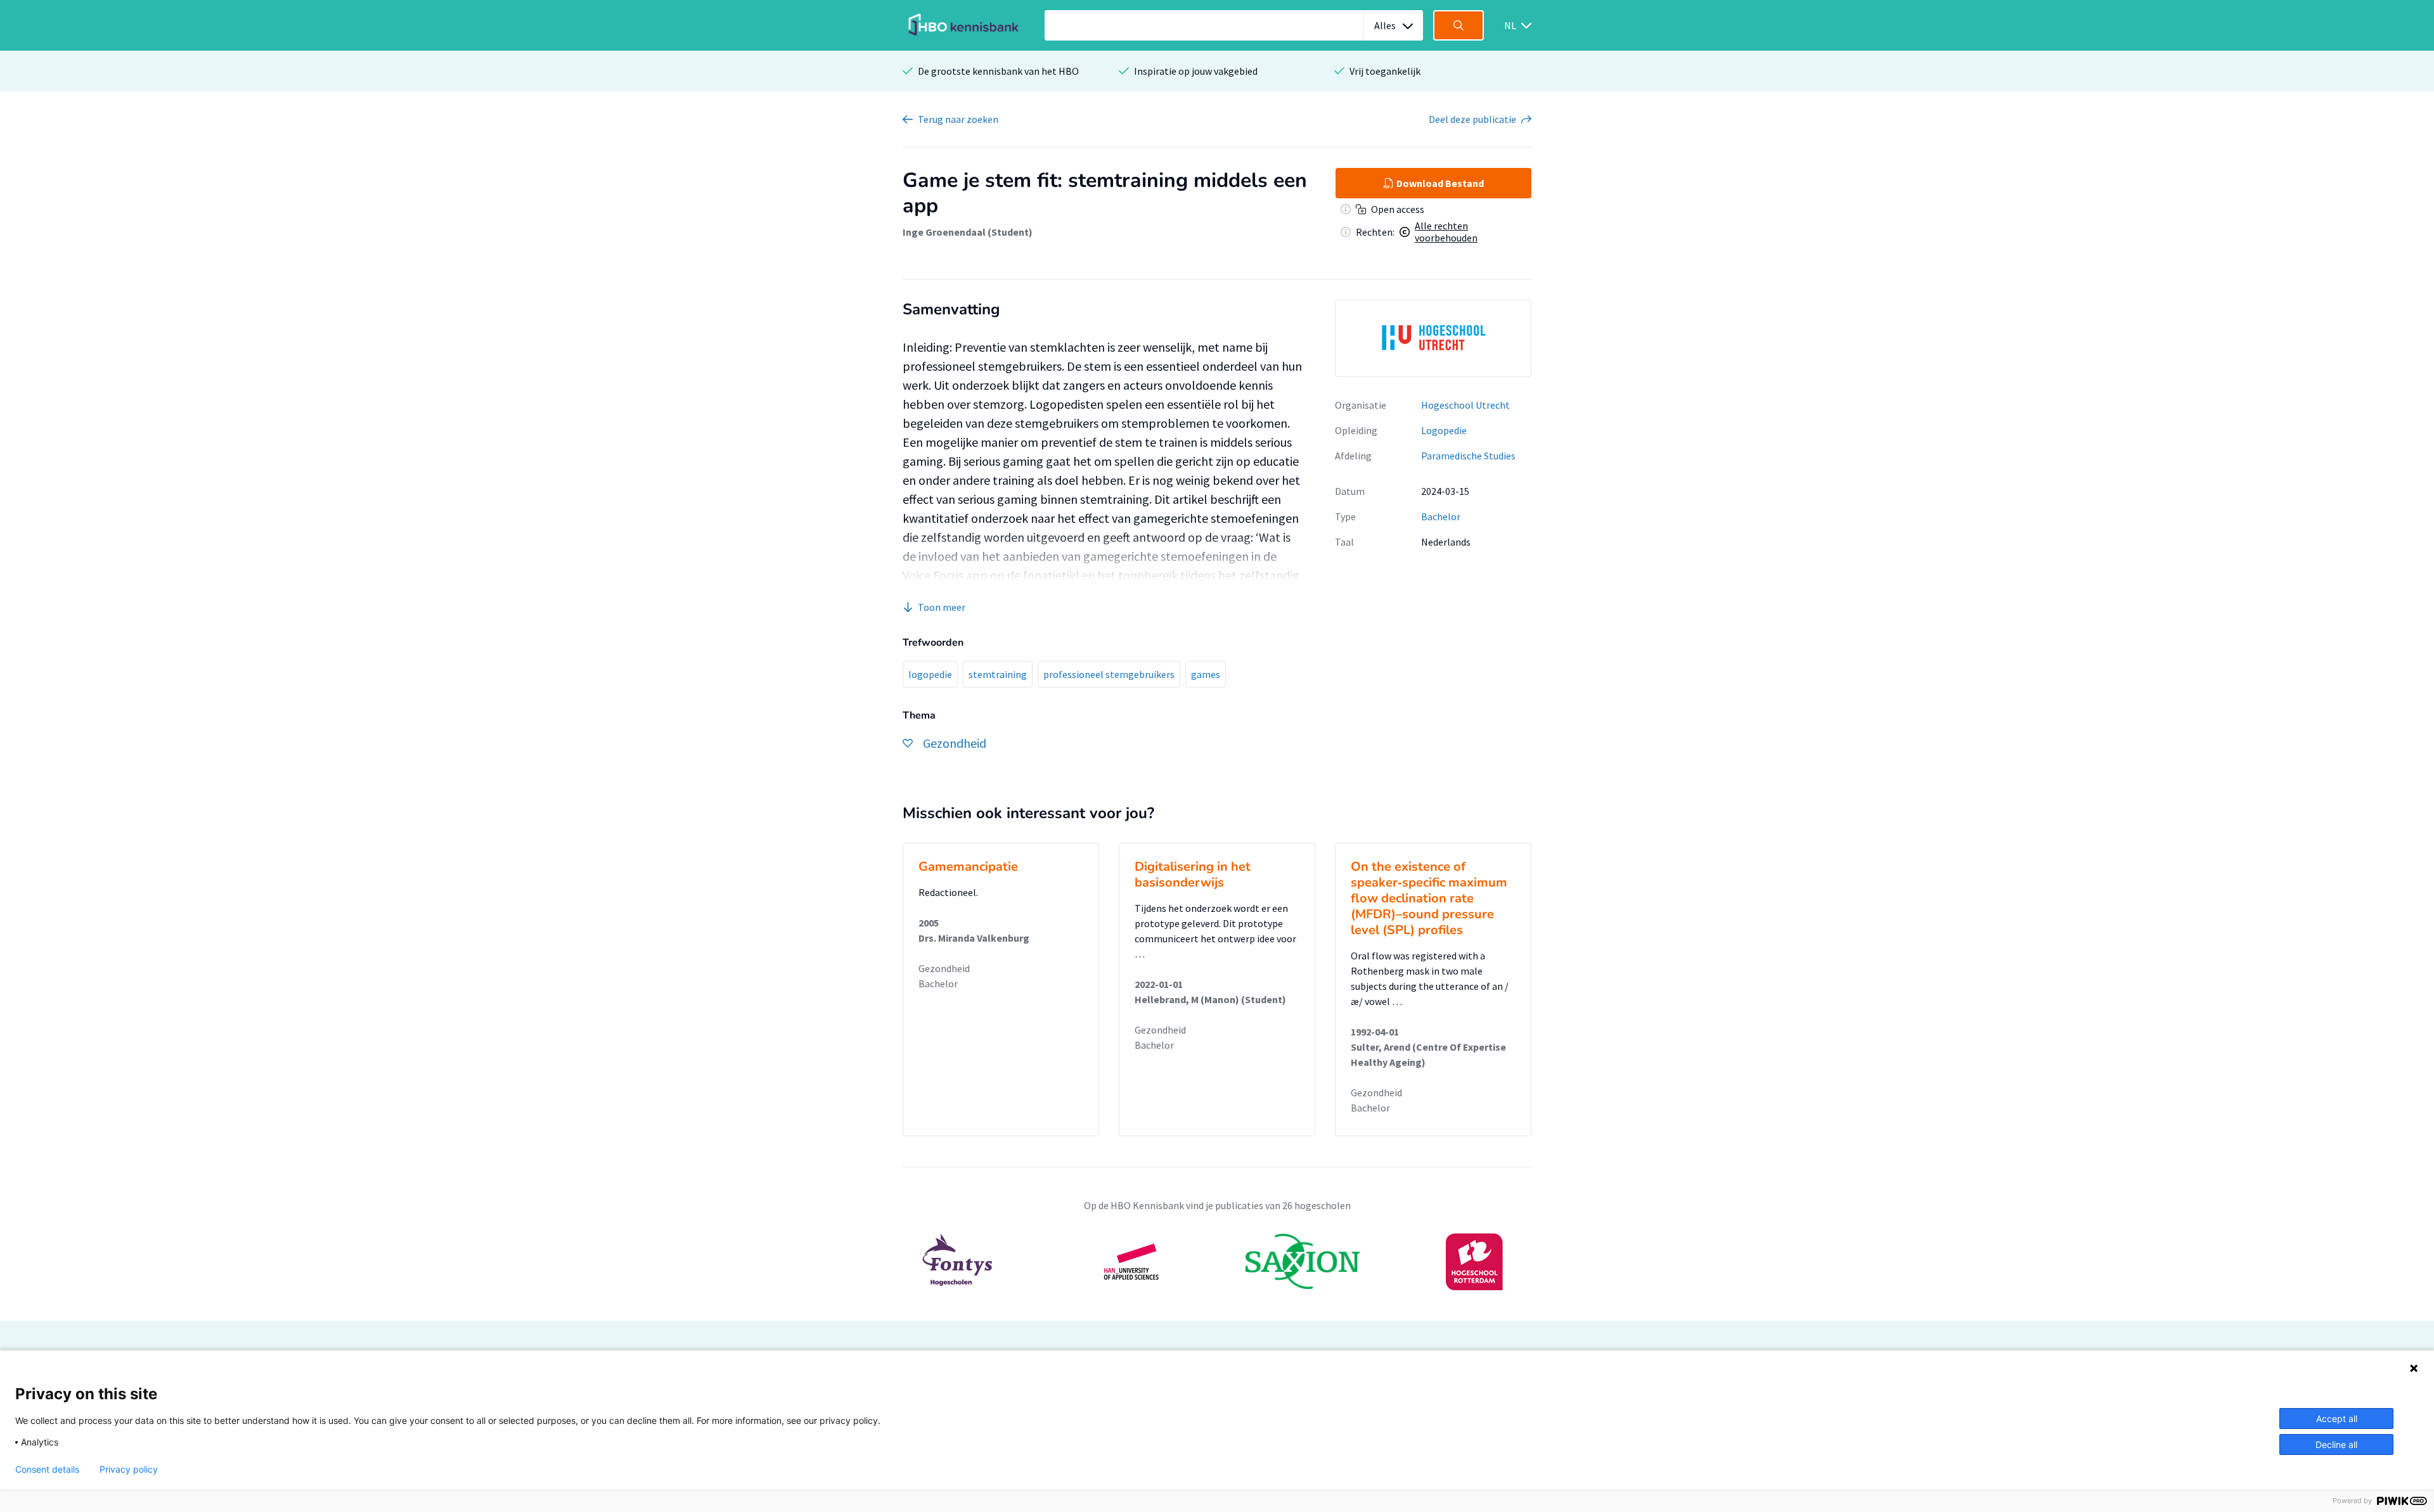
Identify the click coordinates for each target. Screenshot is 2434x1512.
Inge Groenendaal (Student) (968, 232)
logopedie (930, 674)
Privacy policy (129, 1470)
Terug (958, 119)
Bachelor (1441, 516)
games (1206, 674)
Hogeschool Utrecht (1465, 405)
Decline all (2336, 1445)
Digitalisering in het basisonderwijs (1193, 875)
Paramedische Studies (1468, 456)
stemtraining (998, 674)
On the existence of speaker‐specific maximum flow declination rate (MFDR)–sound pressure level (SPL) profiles (1429, 898)
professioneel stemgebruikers (1109, 674)
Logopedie (1444, 430)
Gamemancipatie (968, 867)
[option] (1433, 338)
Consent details (47, 1470)
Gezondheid (944, 968)
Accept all (2337, 1419)
